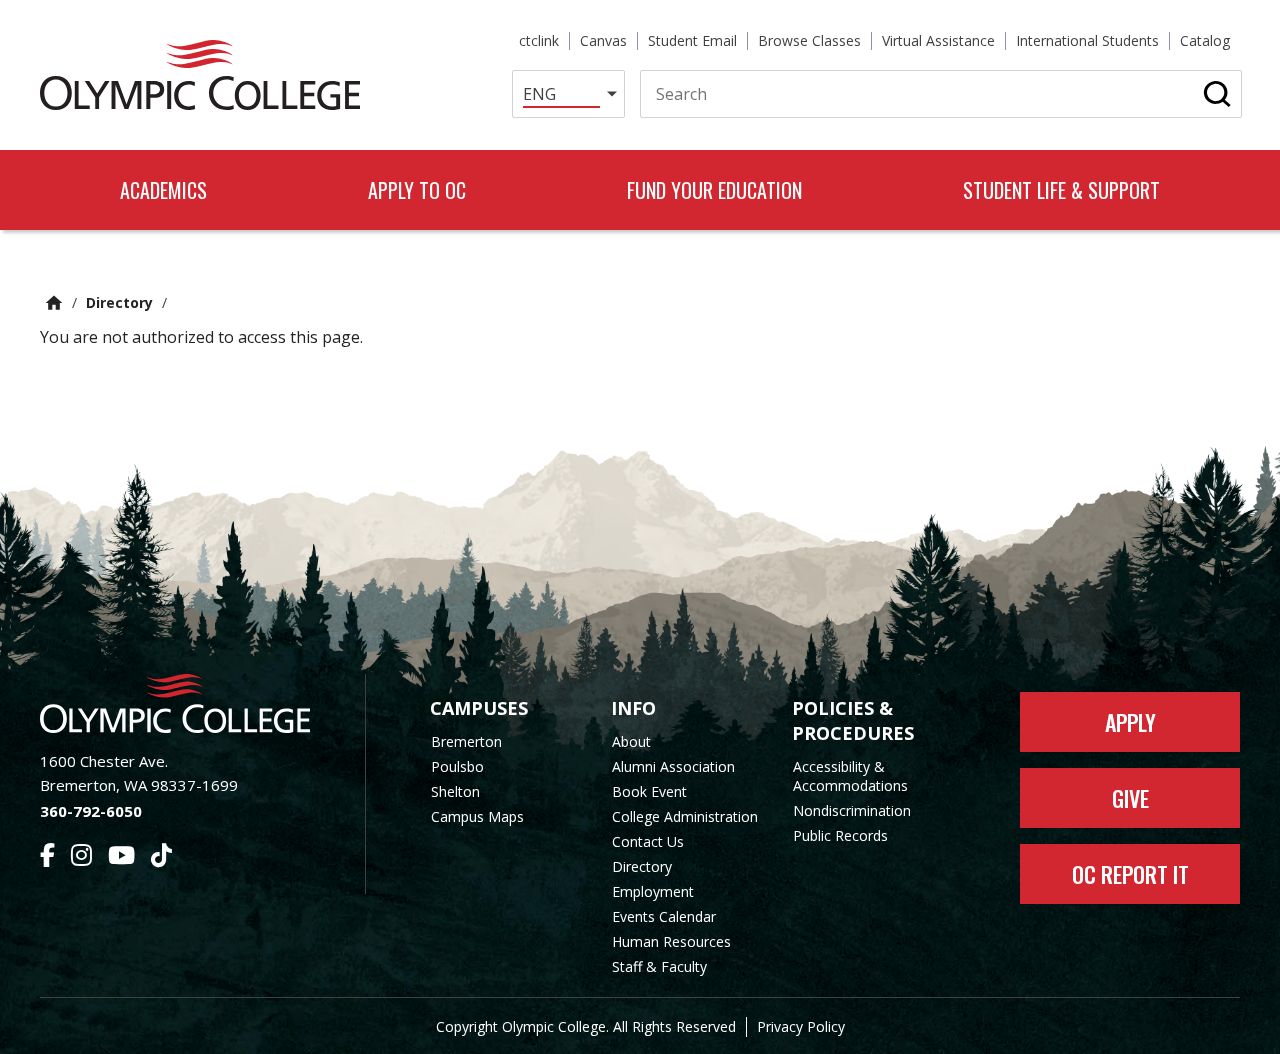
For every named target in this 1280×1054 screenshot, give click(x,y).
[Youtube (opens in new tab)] (121, 858)
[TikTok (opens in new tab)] (161, 858)
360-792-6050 (91, 811)
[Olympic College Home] (182, 703)
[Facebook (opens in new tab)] (47, 858)
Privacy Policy (801, 1026)
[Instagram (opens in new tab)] (81, 858)
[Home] (200, 75)
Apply (1130, 722)
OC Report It (1130, 874)
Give (1130, 798)
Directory (119, 302)
